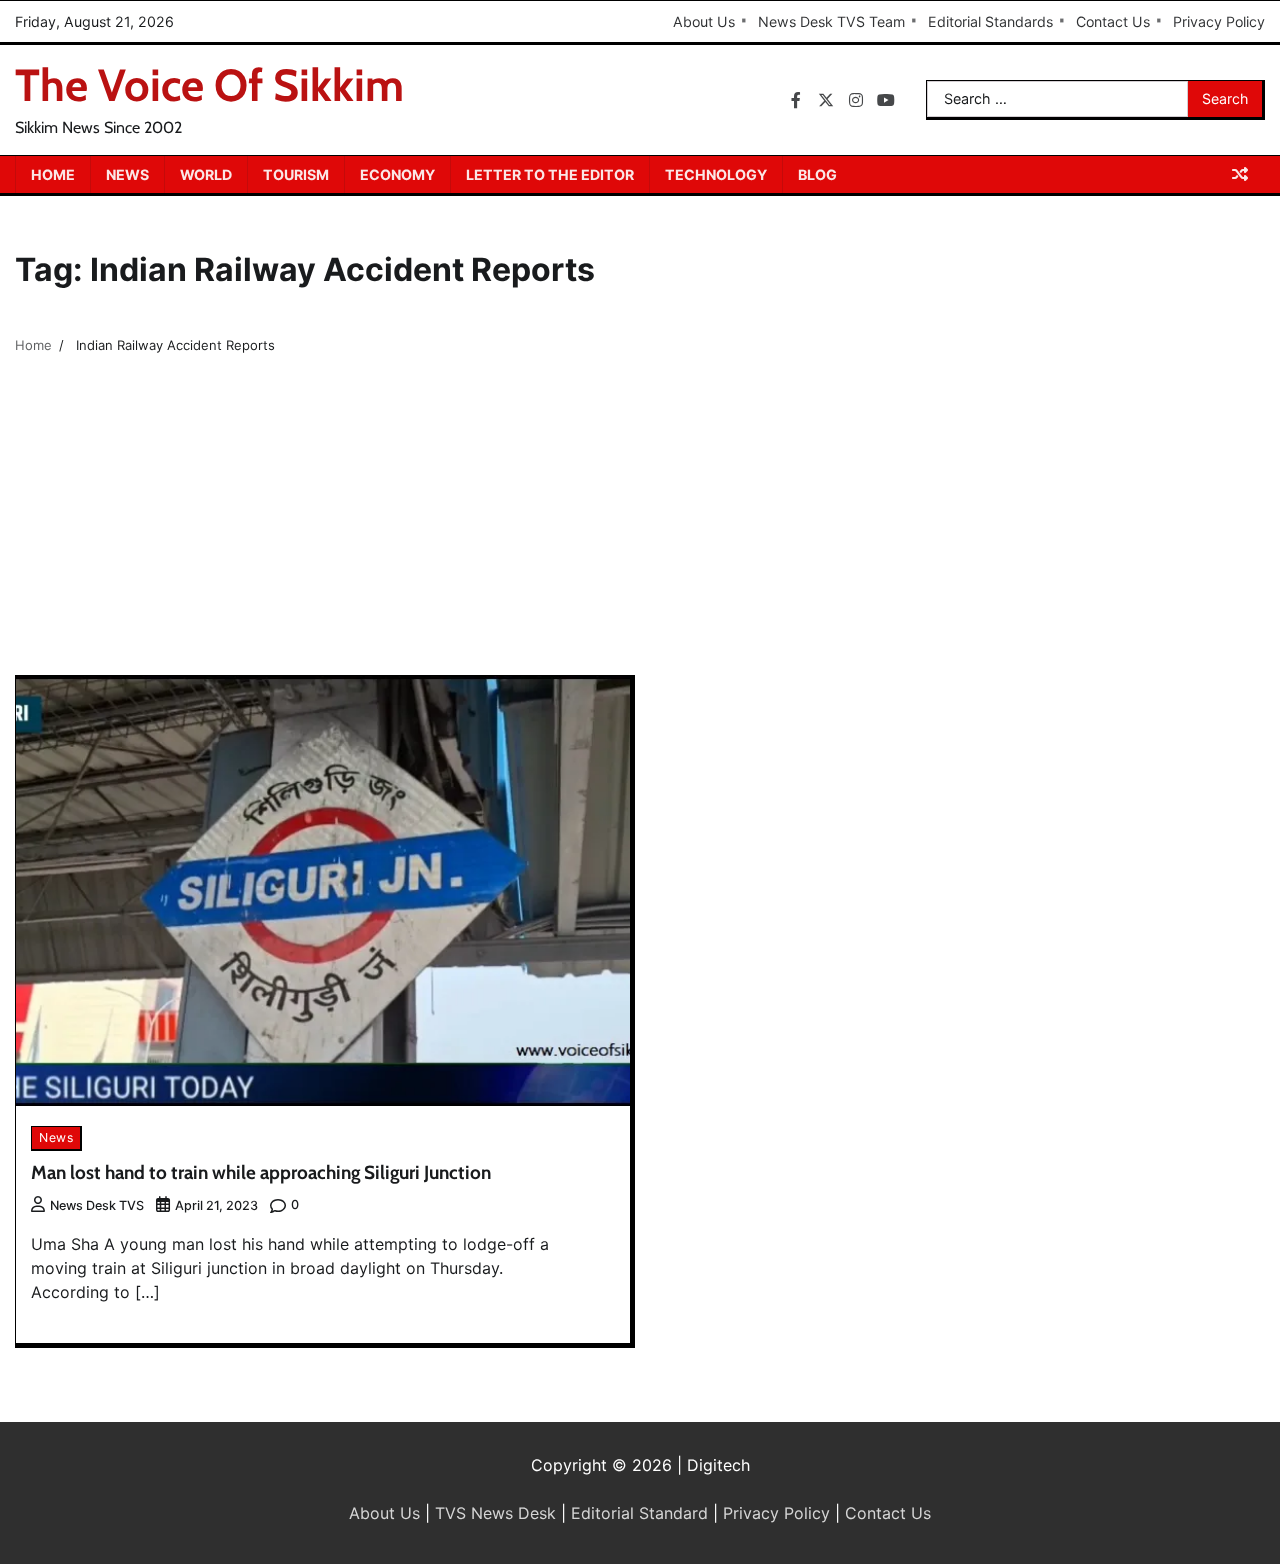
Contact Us (1113, 21)
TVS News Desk (495, 1513)
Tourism (296, 174)
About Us (704, 21)
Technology (716, 174)
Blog (817, 174)
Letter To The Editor (550, 174)
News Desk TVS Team (831, 21)
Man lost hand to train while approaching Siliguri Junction (261, 1172)
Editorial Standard (639, 1513)
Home (53, 174)
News (127, 174)
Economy (397, 174)
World (206, 174)
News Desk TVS (97, 1205)
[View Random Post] (1240, 174)
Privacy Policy (1219, 21)
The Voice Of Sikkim (209, 85)
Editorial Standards (990, 21)
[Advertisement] (640, 525)
